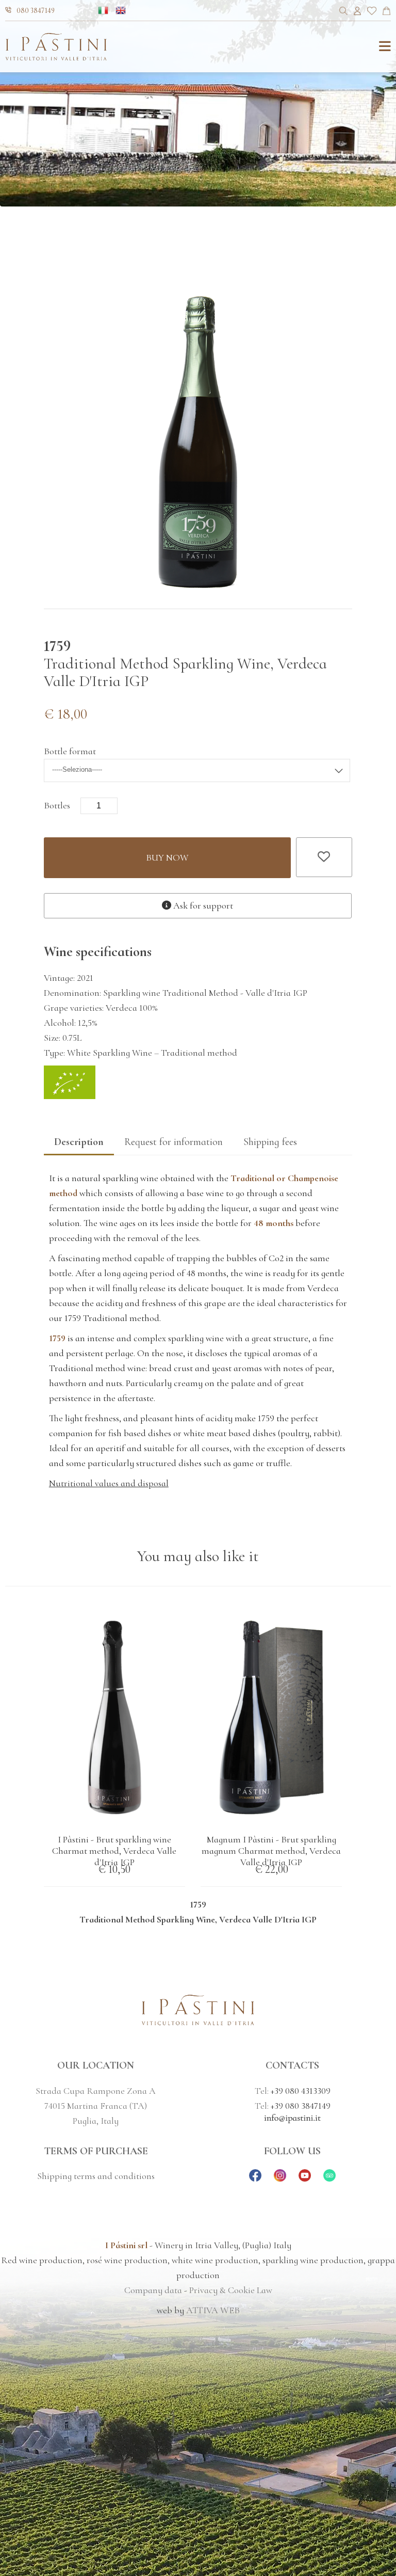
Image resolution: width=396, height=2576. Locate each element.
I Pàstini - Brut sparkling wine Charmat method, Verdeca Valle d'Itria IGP (114, 1851)
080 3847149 (36, 11)
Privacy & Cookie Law (231, 2290)
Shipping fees (270, 1142)
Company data (153, 2290)
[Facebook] (255, 2179)
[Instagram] (280, 2179)
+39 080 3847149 (301, 2106)
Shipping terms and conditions (96, 2176)
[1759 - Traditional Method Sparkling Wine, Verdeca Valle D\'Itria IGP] (198, 585)
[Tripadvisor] (329, 2179)
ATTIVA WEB (213, 2310)
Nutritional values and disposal (109, 1483)
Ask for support (202, 905)
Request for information (174, 1142)
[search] (344, 12)
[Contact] (386, 12)
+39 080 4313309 (301, 2091)
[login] (357, 12)
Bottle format (70, 751)
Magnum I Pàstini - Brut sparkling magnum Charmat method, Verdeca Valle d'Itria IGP (271, 1851)
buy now (167, 857)
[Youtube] (305, 2179)
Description (79, 1142)
